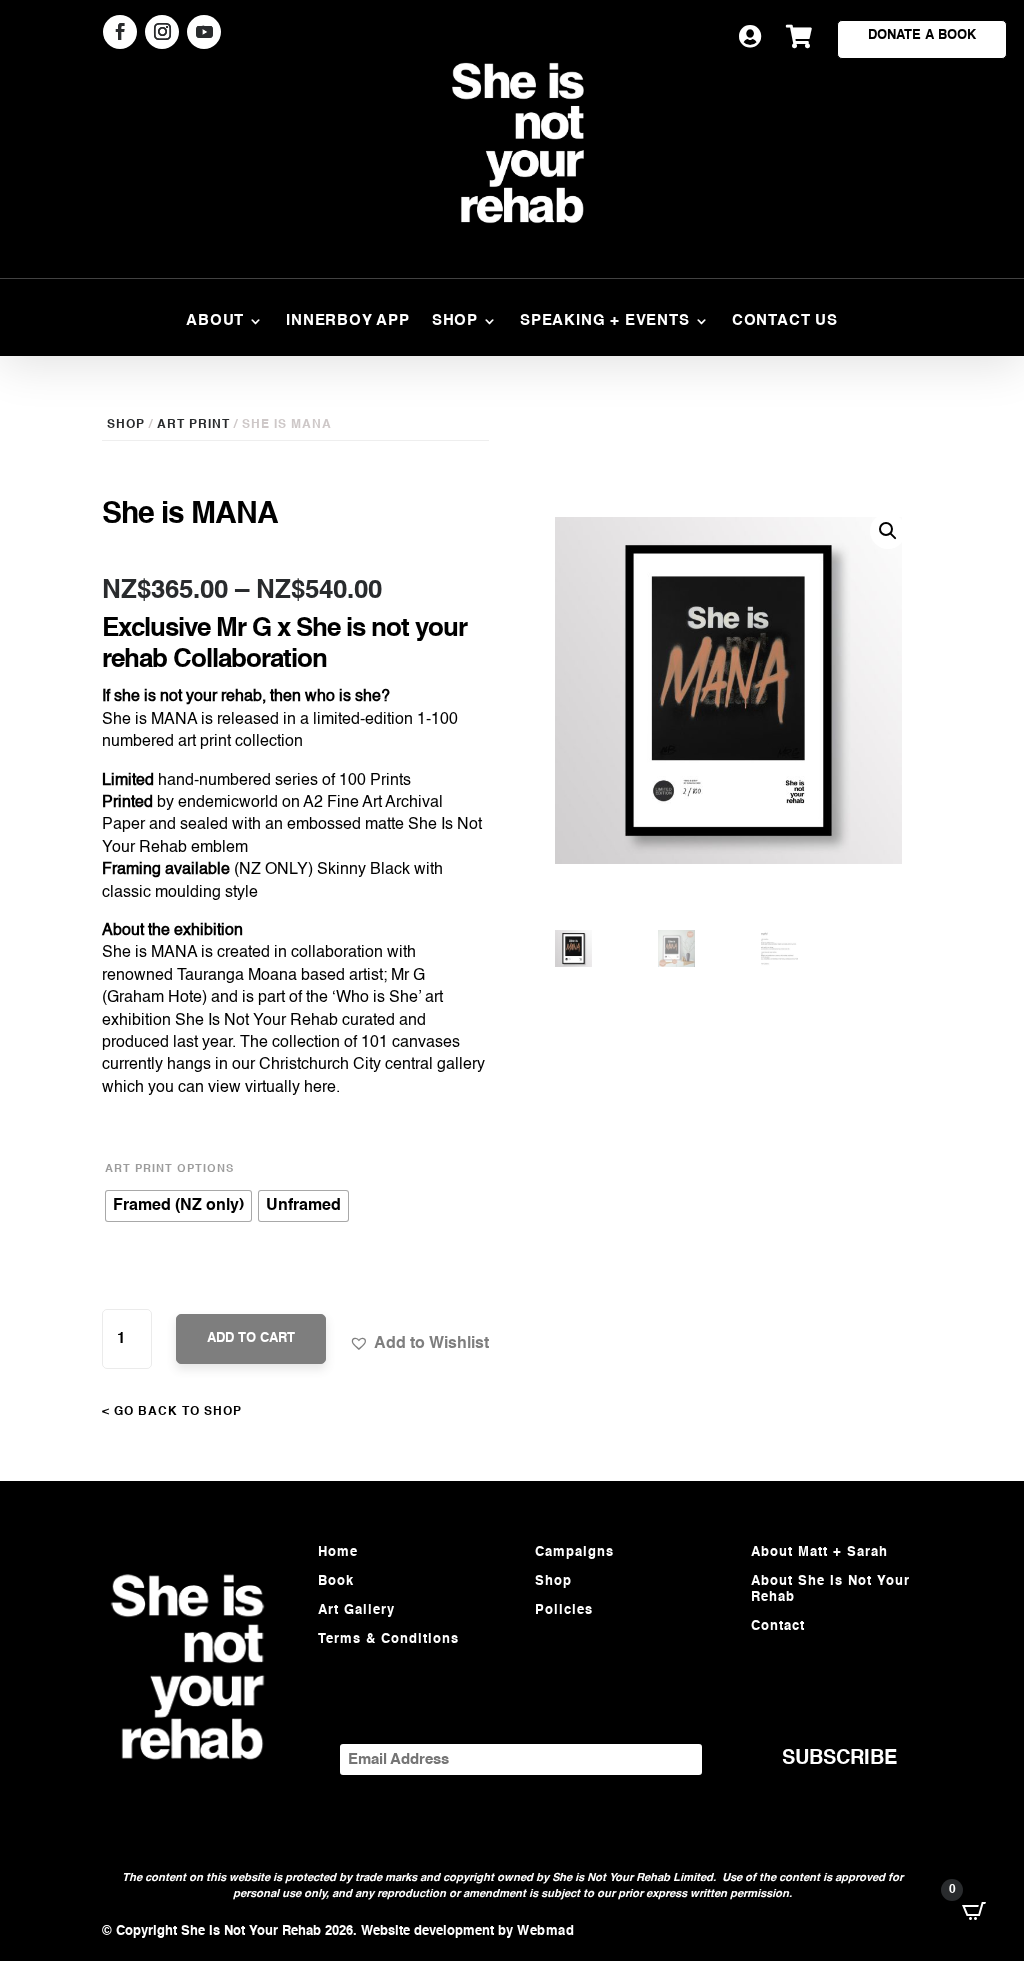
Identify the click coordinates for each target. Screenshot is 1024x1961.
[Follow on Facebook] (120, 32)
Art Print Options (169, 1169)
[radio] (178, 1206)
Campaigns (574, 1552)
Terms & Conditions (388, 1639)
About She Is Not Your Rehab (830, 1589)
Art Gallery (356, 1610)
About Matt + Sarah (819, 1552)
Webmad (545, 1931)
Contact (778, 1626)
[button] (419, 1343)
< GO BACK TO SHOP (172, 1412)
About (215, 321)
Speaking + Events (605, 321)
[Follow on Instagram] (162, 32)
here (320, 1088)
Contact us (785, 321)
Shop (455, 321)
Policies (564, 1610)
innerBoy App (348, 321)
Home (338, 1552)
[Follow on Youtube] (204, 32)
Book (336, 1581)
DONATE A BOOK (922, 35)
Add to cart (251, 1338)
